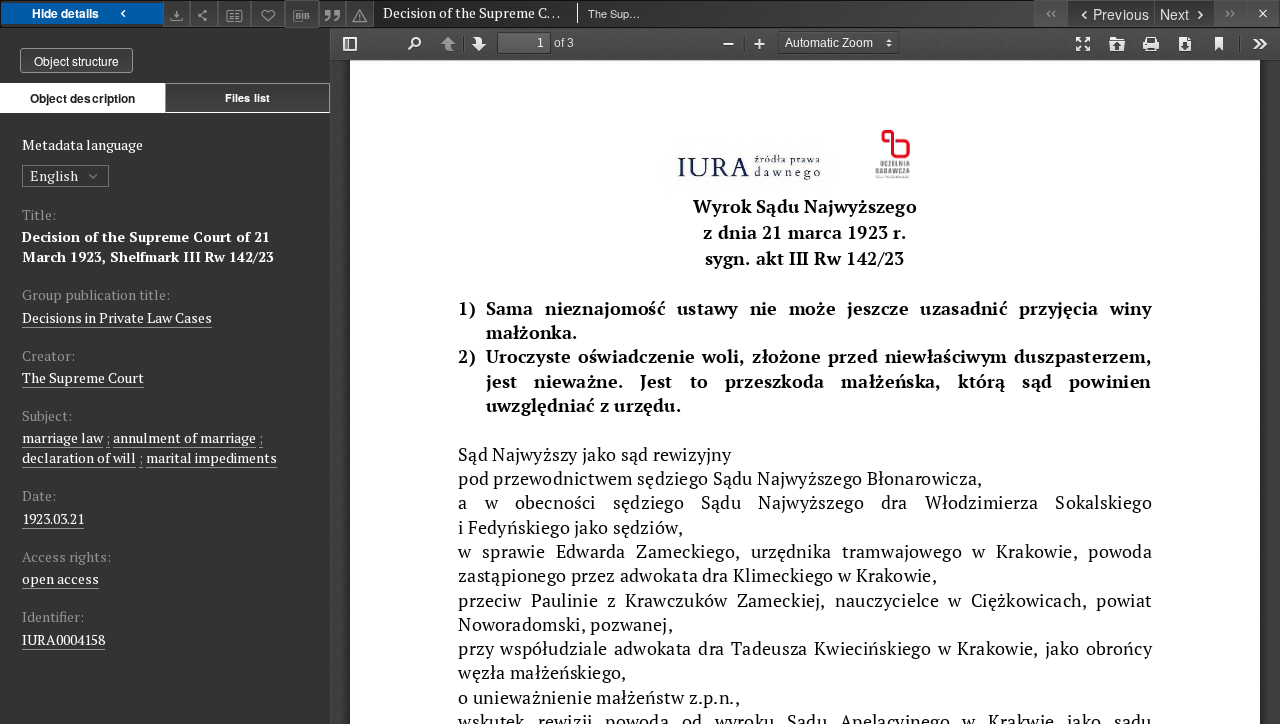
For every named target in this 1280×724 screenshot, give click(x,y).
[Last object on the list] (1230, 13)
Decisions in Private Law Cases (117, 317)
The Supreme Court (83, 377)
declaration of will (79, 457)
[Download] (177, 13)
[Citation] (333, 13)
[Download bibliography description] (302, 14)
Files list (247, 97)
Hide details (65, 13)
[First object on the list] (1050, 13)
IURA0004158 (63, 639)
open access (60, 578)
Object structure (76, 60)
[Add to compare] (235, 13)
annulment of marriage (184, 437)
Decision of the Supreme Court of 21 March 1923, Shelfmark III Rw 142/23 (148, 246)
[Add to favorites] (268, 13)
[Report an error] (360, 13)
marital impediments (211, 457)
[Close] (1263, 13)
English (55, 175)
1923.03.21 (53, 518)
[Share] (204, 13)
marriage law (62, 437)
